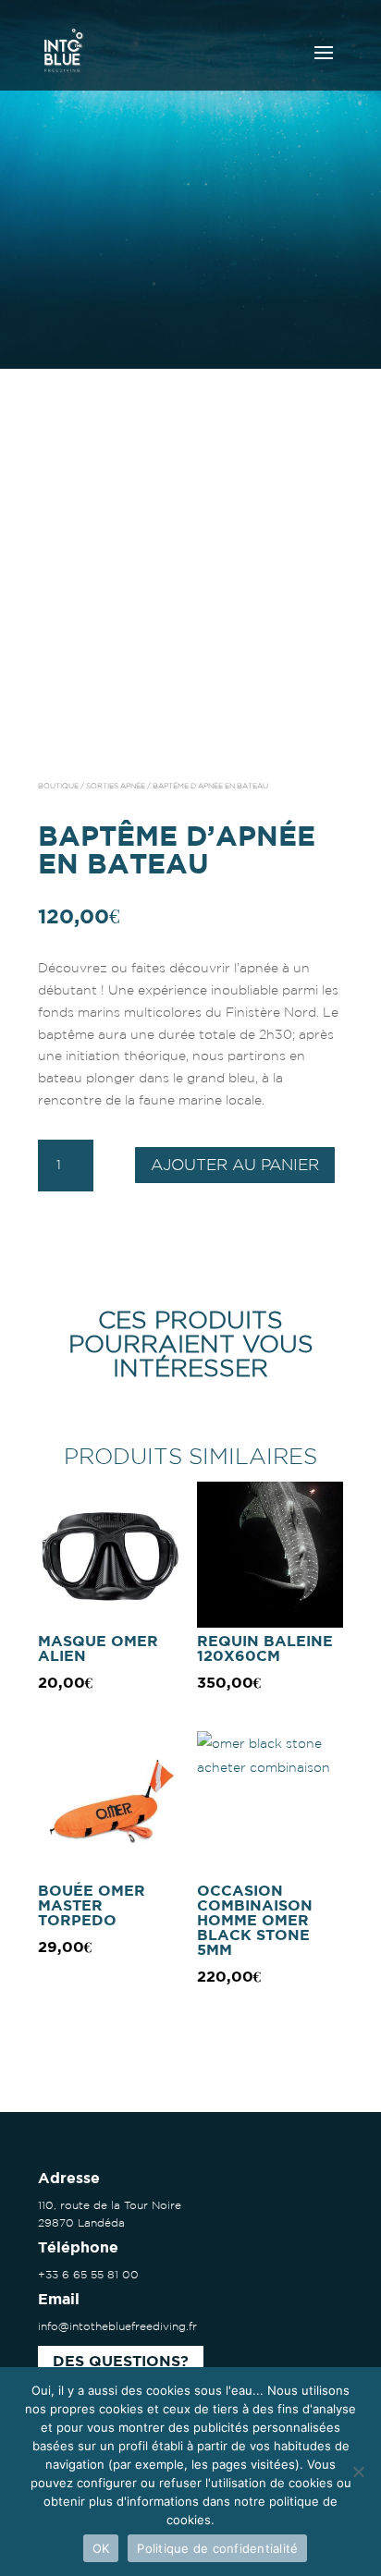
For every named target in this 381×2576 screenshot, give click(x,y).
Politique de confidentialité (217, 2548)
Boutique (58, 786)
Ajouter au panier (235, 1164)
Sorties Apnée (116, 786)
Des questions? (121, 2362)
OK (101, 2548)
